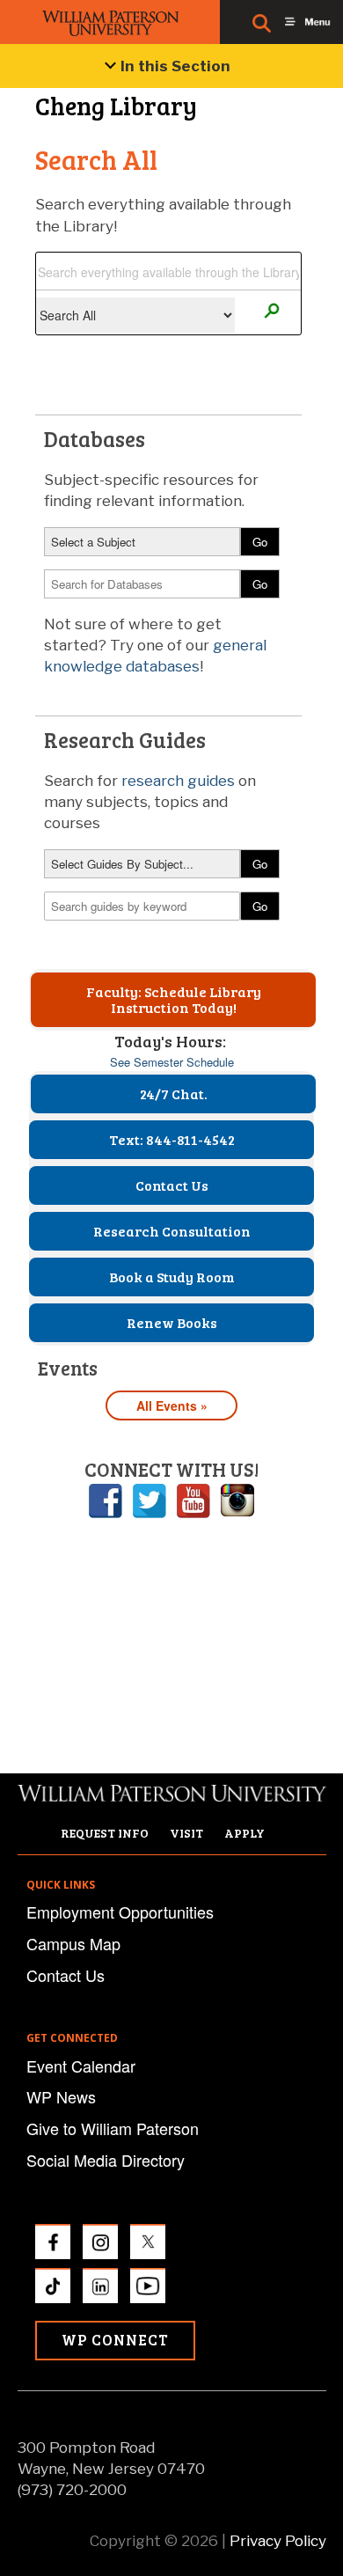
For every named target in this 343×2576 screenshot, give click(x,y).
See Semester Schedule (172, 1062)
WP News (61, 2096)
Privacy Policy (278, 2541)
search (271, 311)
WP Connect (115, 2340)
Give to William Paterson (113, 2128)
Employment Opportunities (120, 1912)
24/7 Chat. (174, 1094)
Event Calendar (81, 2066)
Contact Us (172, 1185)
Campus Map (73, 1943)
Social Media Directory (106, 2160)
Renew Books (172, 1322)
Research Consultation (172, 1231)
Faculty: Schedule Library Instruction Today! (174, 999)
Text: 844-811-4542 (172, 1139)
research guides (178, 781)
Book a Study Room (172, 1277)
